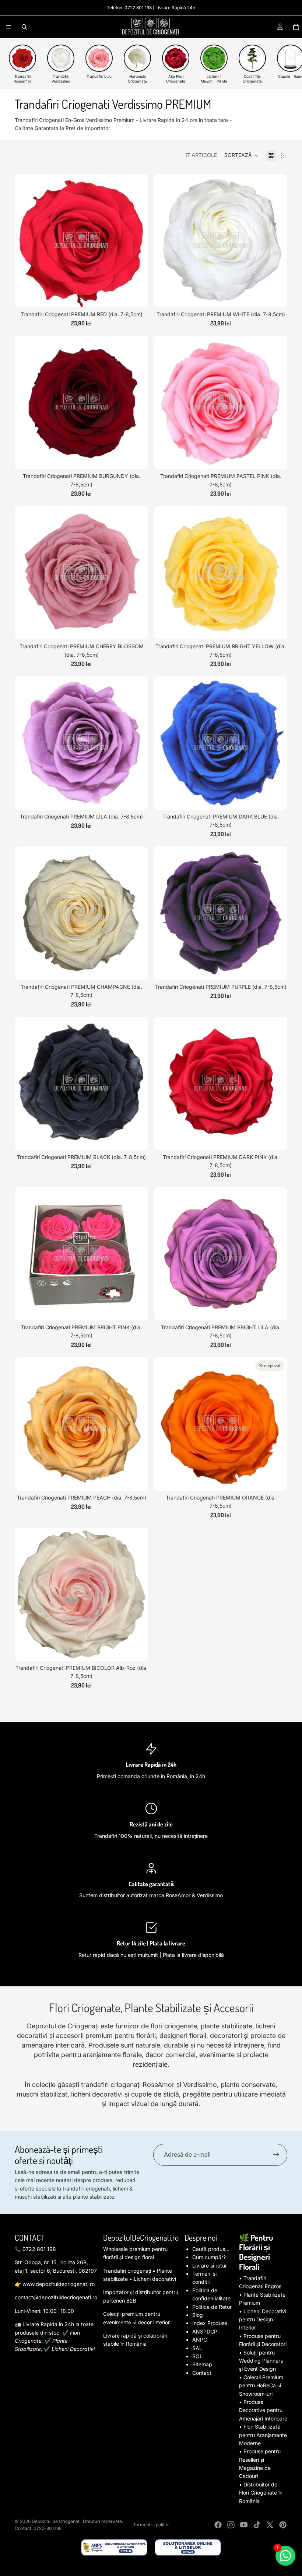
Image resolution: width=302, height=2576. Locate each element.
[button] (241, 156)
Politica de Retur (212, 2307)
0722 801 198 (138, 8)
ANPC (200, 2340)
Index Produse (210, 2323)
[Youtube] (244, 2525)
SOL (197, 2356)
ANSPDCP (205, 2331)
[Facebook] (218, 2525)
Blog (198, 2315)
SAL (197, 2348)
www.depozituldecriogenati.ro (59, 2284)
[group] (22, 64)
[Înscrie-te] (276, 2155)
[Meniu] (8, 27)
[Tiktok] (257, 2525)
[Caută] (24, 27)
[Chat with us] (286, 2556)
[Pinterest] (283, 2525)
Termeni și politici (151, 2525)
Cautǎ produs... (211, 2249)
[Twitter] (270, 2525)
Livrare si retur (210, 2266)
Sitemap (202, 2364)
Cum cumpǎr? (209, 2257)
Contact (202, 2373)
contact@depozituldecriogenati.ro (56, 2297)
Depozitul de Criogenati (56, 2521)
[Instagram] (231, 2525)
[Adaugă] (137, 296)
